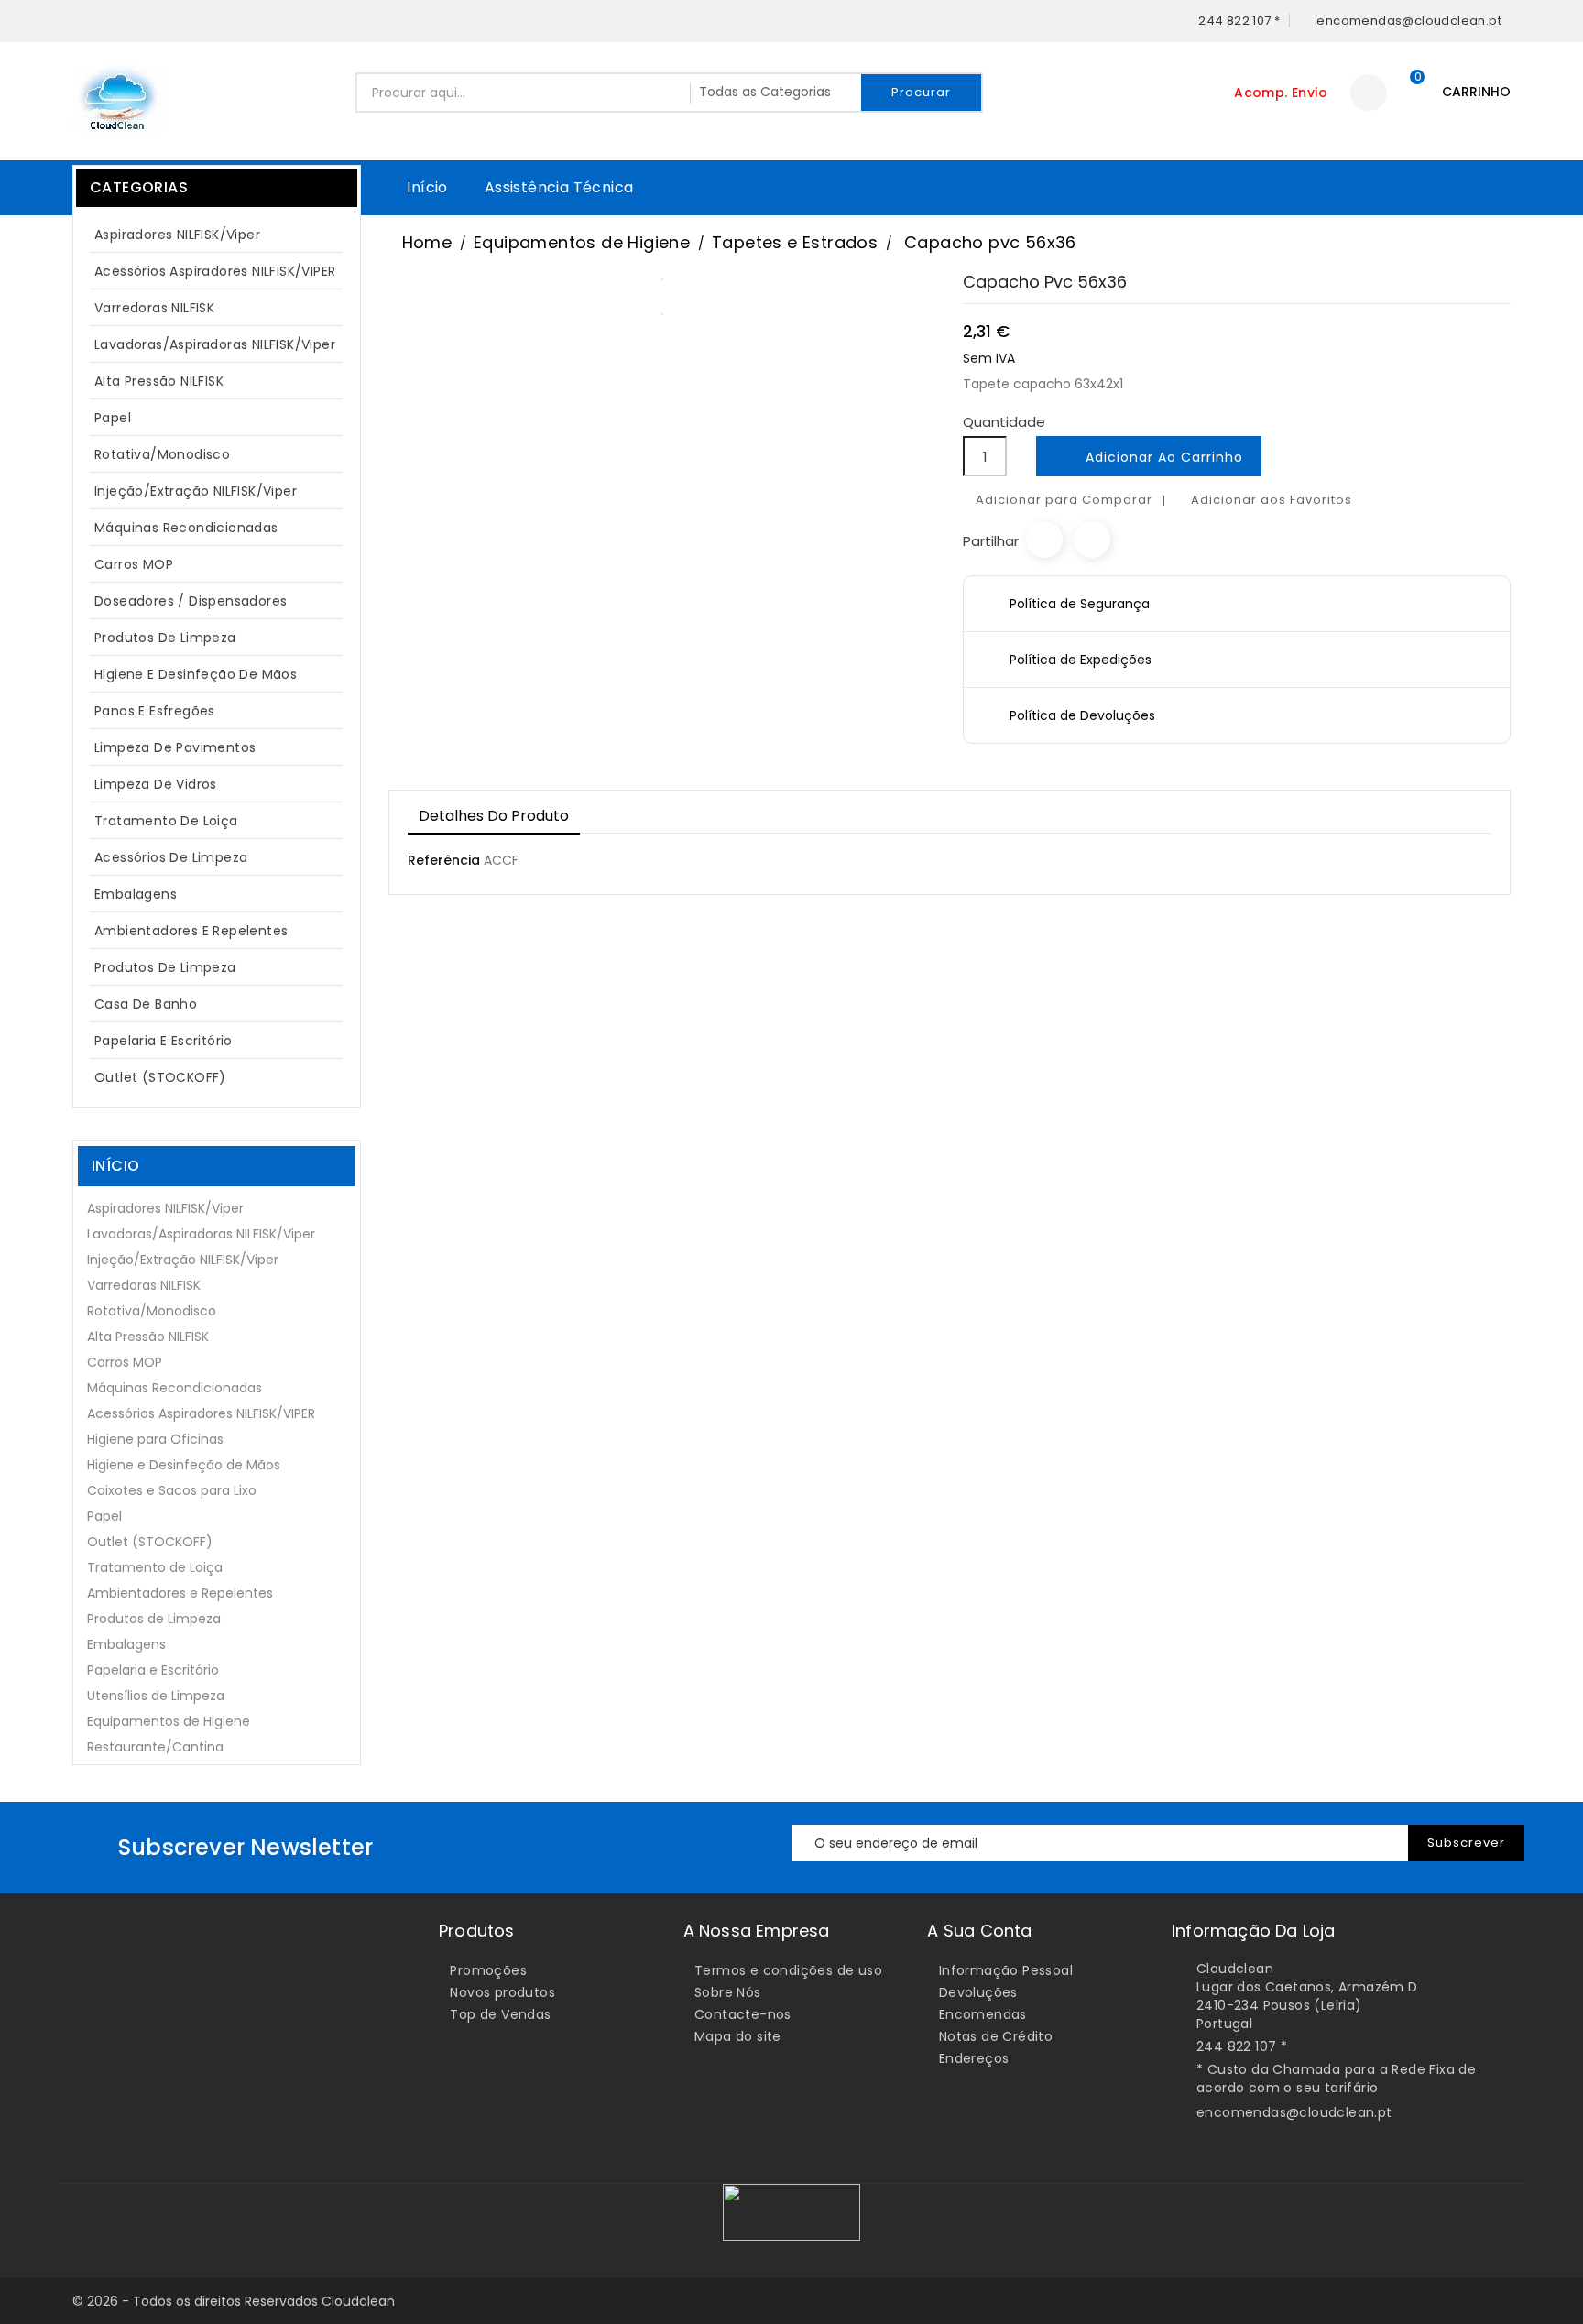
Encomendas (983, 2014)
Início (427, 187)
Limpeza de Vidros (156, 784)
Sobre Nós (728, 1992)
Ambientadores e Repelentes (191, 931)
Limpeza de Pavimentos (175, 747)
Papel (214, 418)
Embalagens (136, 894)
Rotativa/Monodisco (162, 454)
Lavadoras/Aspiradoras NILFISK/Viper (215, 344)
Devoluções (978, 1992)
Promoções (488, 1970)
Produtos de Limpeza (214, 638)
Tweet (1092, 540)
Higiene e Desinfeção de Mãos (196, 674)
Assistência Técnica (559, 187)
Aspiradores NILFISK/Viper (214, 235)
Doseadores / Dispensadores (191, 601)
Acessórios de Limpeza (171, 857)
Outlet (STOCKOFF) (160, 1077)
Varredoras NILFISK (154, 308)
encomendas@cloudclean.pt (1294, 2112)
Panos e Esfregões (155, 711)
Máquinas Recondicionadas (186, 528)
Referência (444, 860)
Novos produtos (502, 1992)
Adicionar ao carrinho (1151, 458)
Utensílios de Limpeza (156, 1696)
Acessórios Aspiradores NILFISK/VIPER (215, 271)
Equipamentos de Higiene (169, 1721)
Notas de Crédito (996, 2036)
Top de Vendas (500, 2014)
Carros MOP (134, 564)
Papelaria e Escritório (164, 1041)
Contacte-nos (743, 2014)
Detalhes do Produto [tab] (494, 816)
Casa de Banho (146, 1004)
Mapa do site (738, 2036)
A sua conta (979, 1931)
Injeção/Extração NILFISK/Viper (196, 491)
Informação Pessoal (1006, 1970)
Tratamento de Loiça (166, 821)
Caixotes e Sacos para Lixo (172, 1490)
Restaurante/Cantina (155, 1747)
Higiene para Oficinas (155, 1439)
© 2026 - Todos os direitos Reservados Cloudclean (234, 2301)
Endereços (974, 2058)
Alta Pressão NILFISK (214, 381)
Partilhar (1044, 540)
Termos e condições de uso (788, 1970)
